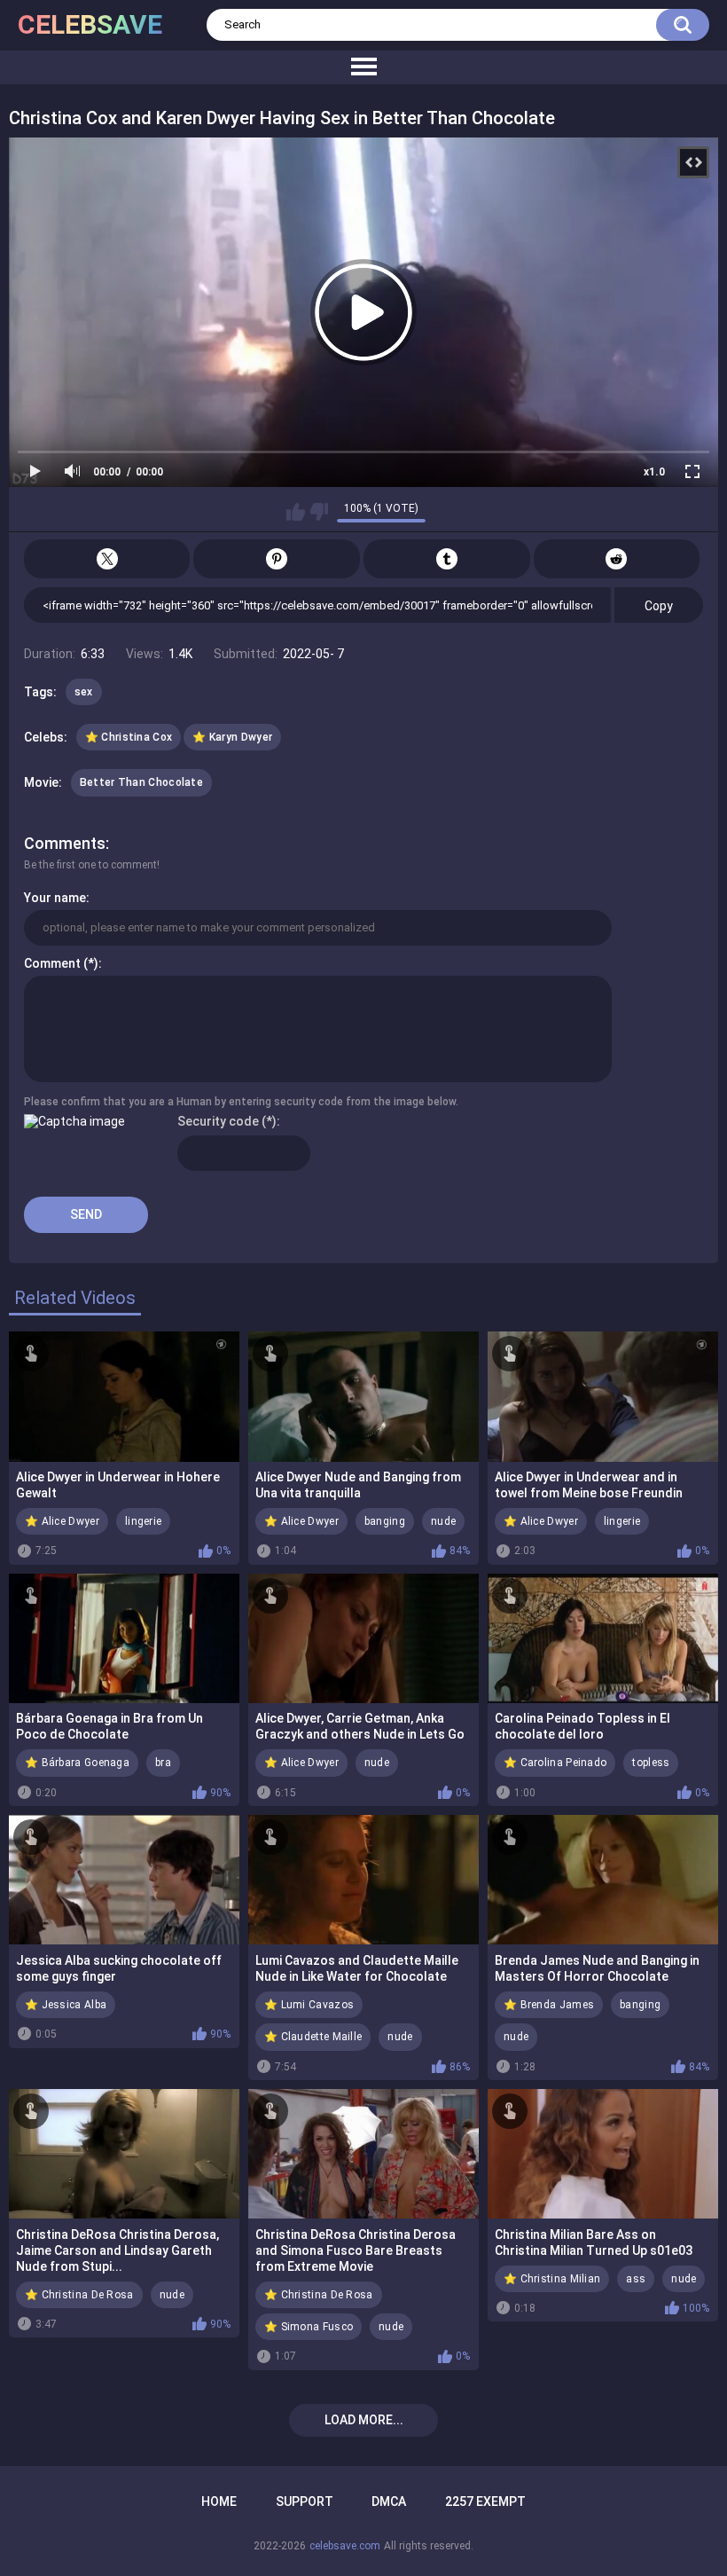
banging (385, 1521)
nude (443, 1521)
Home (219, 2501)
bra (163, 1763)
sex (84, 692)
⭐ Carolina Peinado (555, 1763)
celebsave (90, 24)
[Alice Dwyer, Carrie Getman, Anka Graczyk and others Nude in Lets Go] (363, 1638)
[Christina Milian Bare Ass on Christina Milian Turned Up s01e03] (603, 2154)
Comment (52, 963)
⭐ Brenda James (549, 2005)
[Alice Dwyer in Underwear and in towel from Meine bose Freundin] (603, 1396)
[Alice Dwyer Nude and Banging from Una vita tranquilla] (363, 1396)
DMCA (389, 2501)
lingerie (143, 1521)
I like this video (296, 512)
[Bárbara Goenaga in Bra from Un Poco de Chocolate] (124, 1638)
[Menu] (363, 67)
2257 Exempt (485, 2501)
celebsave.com (345, 2546)
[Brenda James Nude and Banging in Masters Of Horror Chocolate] (603, 1880)
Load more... (364, 2420)
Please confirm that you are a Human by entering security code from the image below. (241, 1102)
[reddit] (617, 559)
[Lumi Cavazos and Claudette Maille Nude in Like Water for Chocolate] (363, 1880)
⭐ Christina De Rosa (79, 2295)
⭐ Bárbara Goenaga (77, 1763)
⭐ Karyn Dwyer (232, 737)
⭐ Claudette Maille (313, 2037)
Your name (55, 898)
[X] (107, 559)
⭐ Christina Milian (552, 2279)
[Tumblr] (447, 559)
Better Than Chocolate (141, 782)
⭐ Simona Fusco (309, 2327)
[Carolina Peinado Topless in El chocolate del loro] (603, 1638)
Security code (218, 1121)
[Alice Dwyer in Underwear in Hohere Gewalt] (124, 1396)
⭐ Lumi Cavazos (309, 2005)
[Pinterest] (277, 559)
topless (651, 1763)
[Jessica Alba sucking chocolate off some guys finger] (124, 1880)
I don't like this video (319, 512)
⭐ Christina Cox (129, 737)
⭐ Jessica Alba (66, 2005)
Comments (65, 843)
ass (636, 2279)
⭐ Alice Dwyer (62, 1521)
